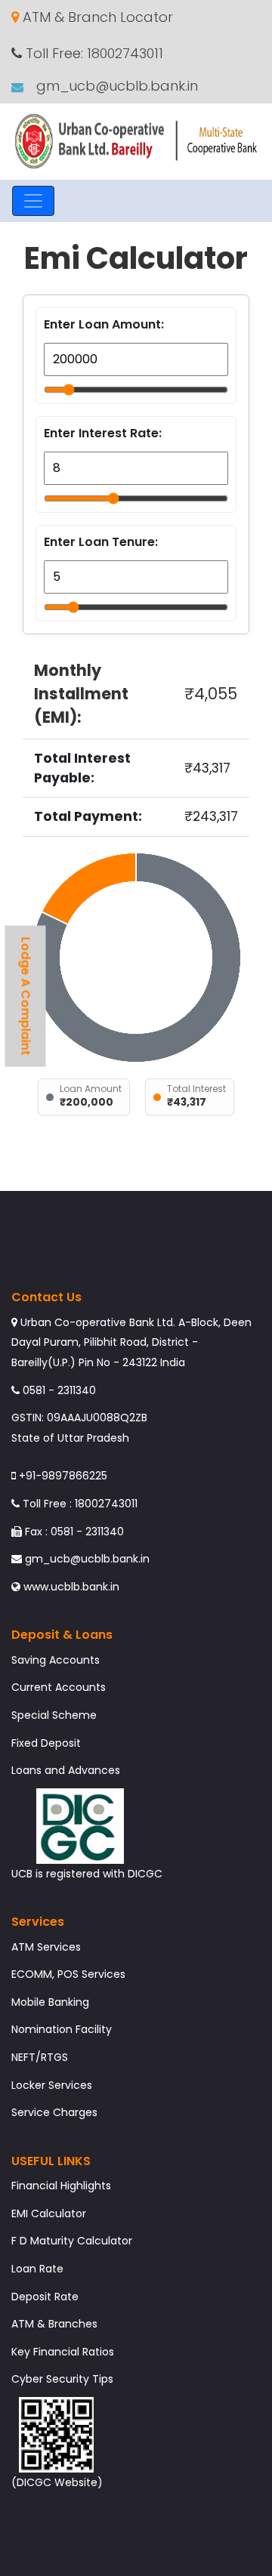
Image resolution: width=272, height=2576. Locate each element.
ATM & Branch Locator (96, 17)
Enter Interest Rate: (103, 433)
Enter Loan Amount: (104, 324)
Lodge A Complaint (26, 996)
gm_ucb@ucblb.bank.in (115, 86)
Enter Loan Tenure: (101, 542)
